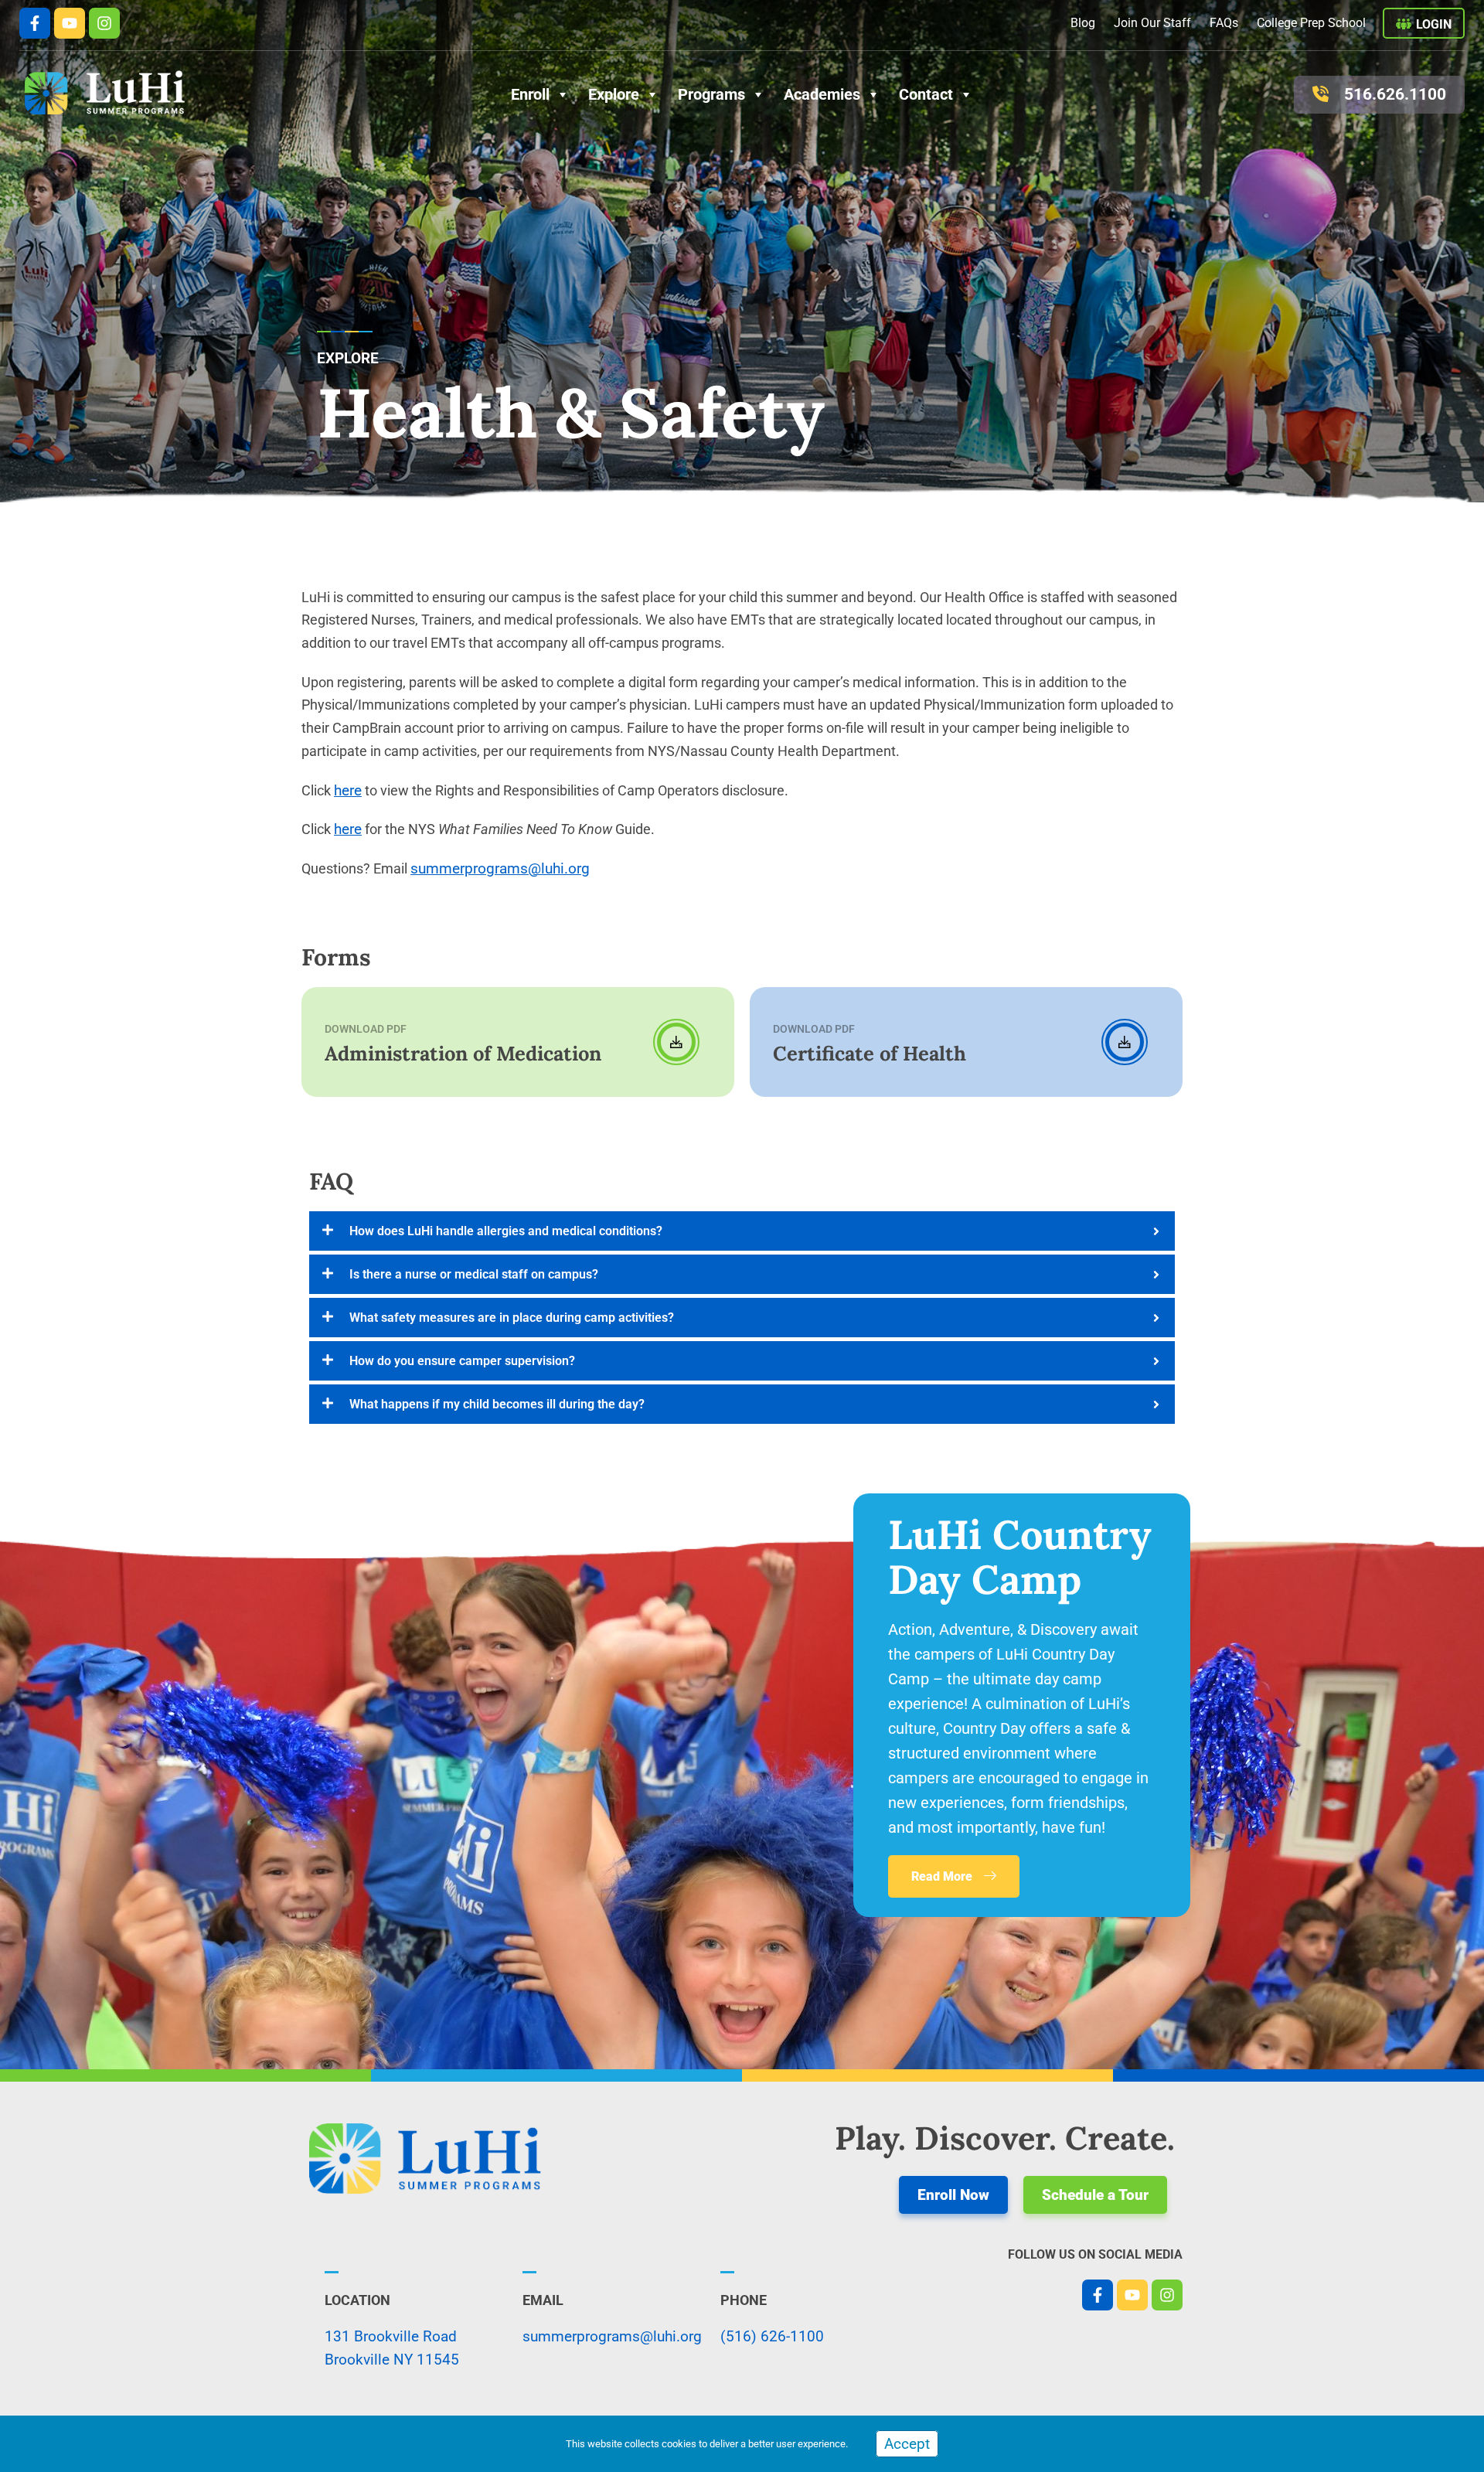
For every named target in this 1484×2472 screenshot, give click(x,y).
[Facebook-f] (35, 23)
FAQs (1224, 23)
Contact (926, 94)
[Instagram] (104, 23)
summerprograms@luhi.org (500, 868)
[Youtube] (70, 23)
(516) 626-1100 (772, 2336)
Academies (822, 94)
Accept (907, 2444)
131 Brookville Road (391, 2336)
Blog (1083, 23)
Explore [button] (614, 94)
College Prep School (1311, 23)
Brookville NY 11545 (392, 2360)
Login (1434, 24)
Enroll (530, 94)
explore (348, 358)
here (348, 790)
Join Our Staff (1152, 23)
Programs (711, 94)
